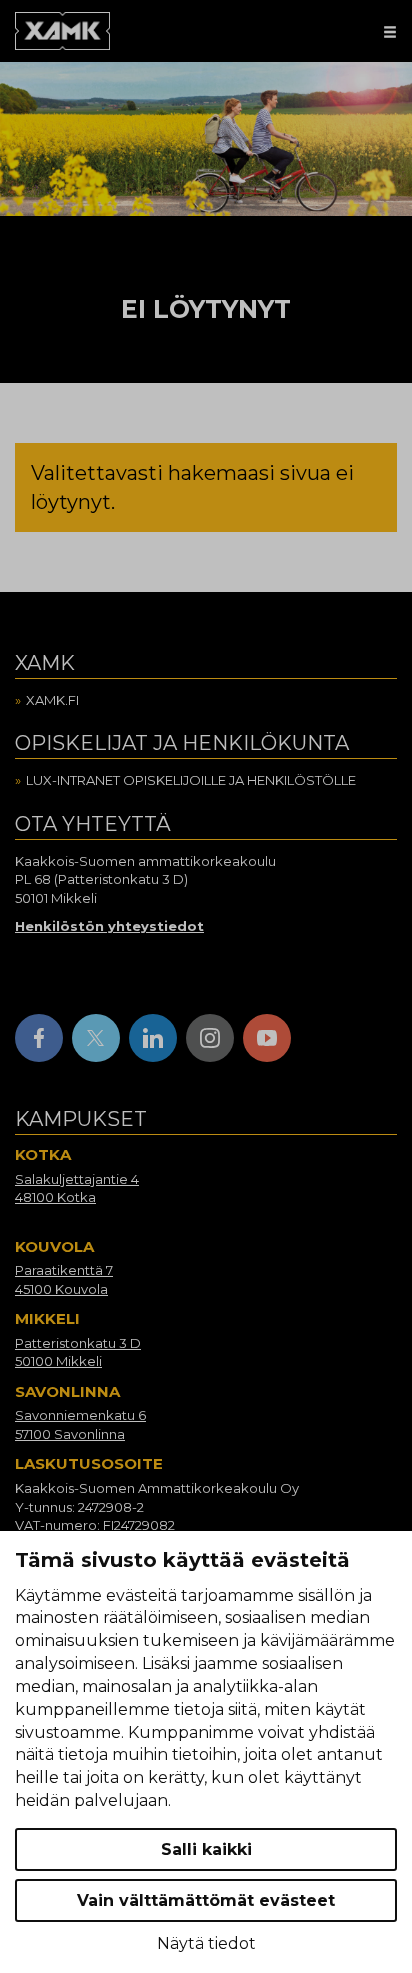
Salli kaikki (206, 1849)
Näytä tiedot (206, 1943)
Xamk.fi (52, 700)
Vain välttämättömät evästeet (206, 1900)
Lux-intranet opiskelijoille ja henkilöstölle (191, 780)
